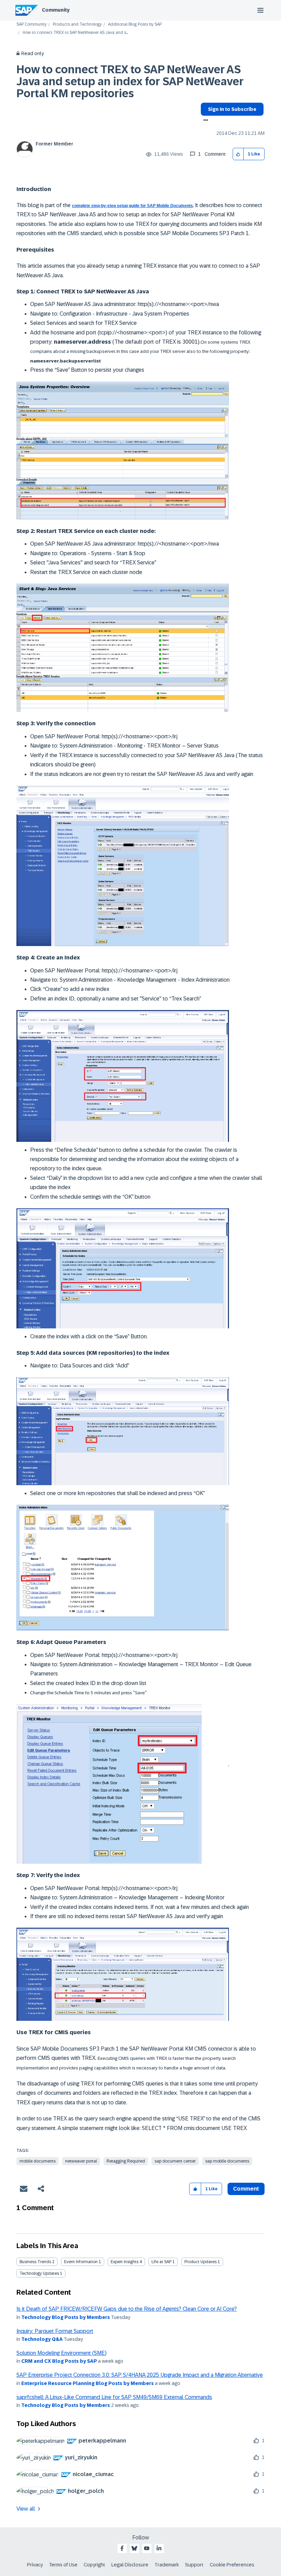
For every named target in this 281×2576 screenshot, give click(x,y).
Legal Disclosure (130, 2565)
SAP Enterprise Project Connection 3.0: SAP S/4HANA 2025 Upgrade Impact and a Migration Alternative (140, 2375)
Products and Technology (77, 24)
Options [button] (204, 121)
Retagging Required (126, 2161)
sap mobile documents (227, 2161)
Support (194, 2565)
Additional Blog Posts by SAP (135, 24)
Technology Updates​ (39, 2273)
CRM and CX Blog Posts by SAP (59, 2361)
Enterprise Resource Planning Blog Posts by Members (88, 2383)
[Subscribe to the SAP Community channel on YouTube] (147, 2548)
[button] (238, 154)
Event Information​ (81, 2262)
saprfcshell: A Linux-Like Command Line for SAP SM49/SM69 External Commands (114, 2397)
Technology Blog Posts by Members (66, 2317)
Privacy (35, 2565)
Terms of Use (63, 2565)
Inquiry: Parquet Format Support (55, 2331)
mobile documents (38, 2161)
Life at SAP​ (161, 2262)
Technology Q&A (42, 2339)
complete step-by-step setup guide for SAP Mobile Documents (132, 206)
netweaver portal (81, 2161)
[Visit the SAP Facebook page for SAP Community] (122, 2548)
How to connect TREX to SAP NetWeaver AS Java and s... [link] (75, 33)
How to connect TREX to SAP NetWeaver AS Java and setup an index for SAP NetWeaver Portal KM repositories (130, 81)
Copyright (94, 2565)
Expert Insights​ (125, 2262)
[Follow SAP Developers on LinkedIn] (159, 2548)
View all (26, 2509)
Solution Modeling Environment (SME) (62, 2353)
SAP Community (32, 24)
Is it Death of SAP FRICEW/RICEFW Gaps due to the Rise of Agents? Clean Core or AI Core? (127, 2309)
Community (56, 10)
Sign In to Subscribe (232, 109)
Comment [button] (246, 2189)
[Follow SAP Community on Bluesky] (134, 2548)
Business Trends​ (35, 2262)
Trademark (167, 2565)
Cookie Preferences (232, 2565)
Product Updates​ (200, 2262)
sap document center (175, 2161)
